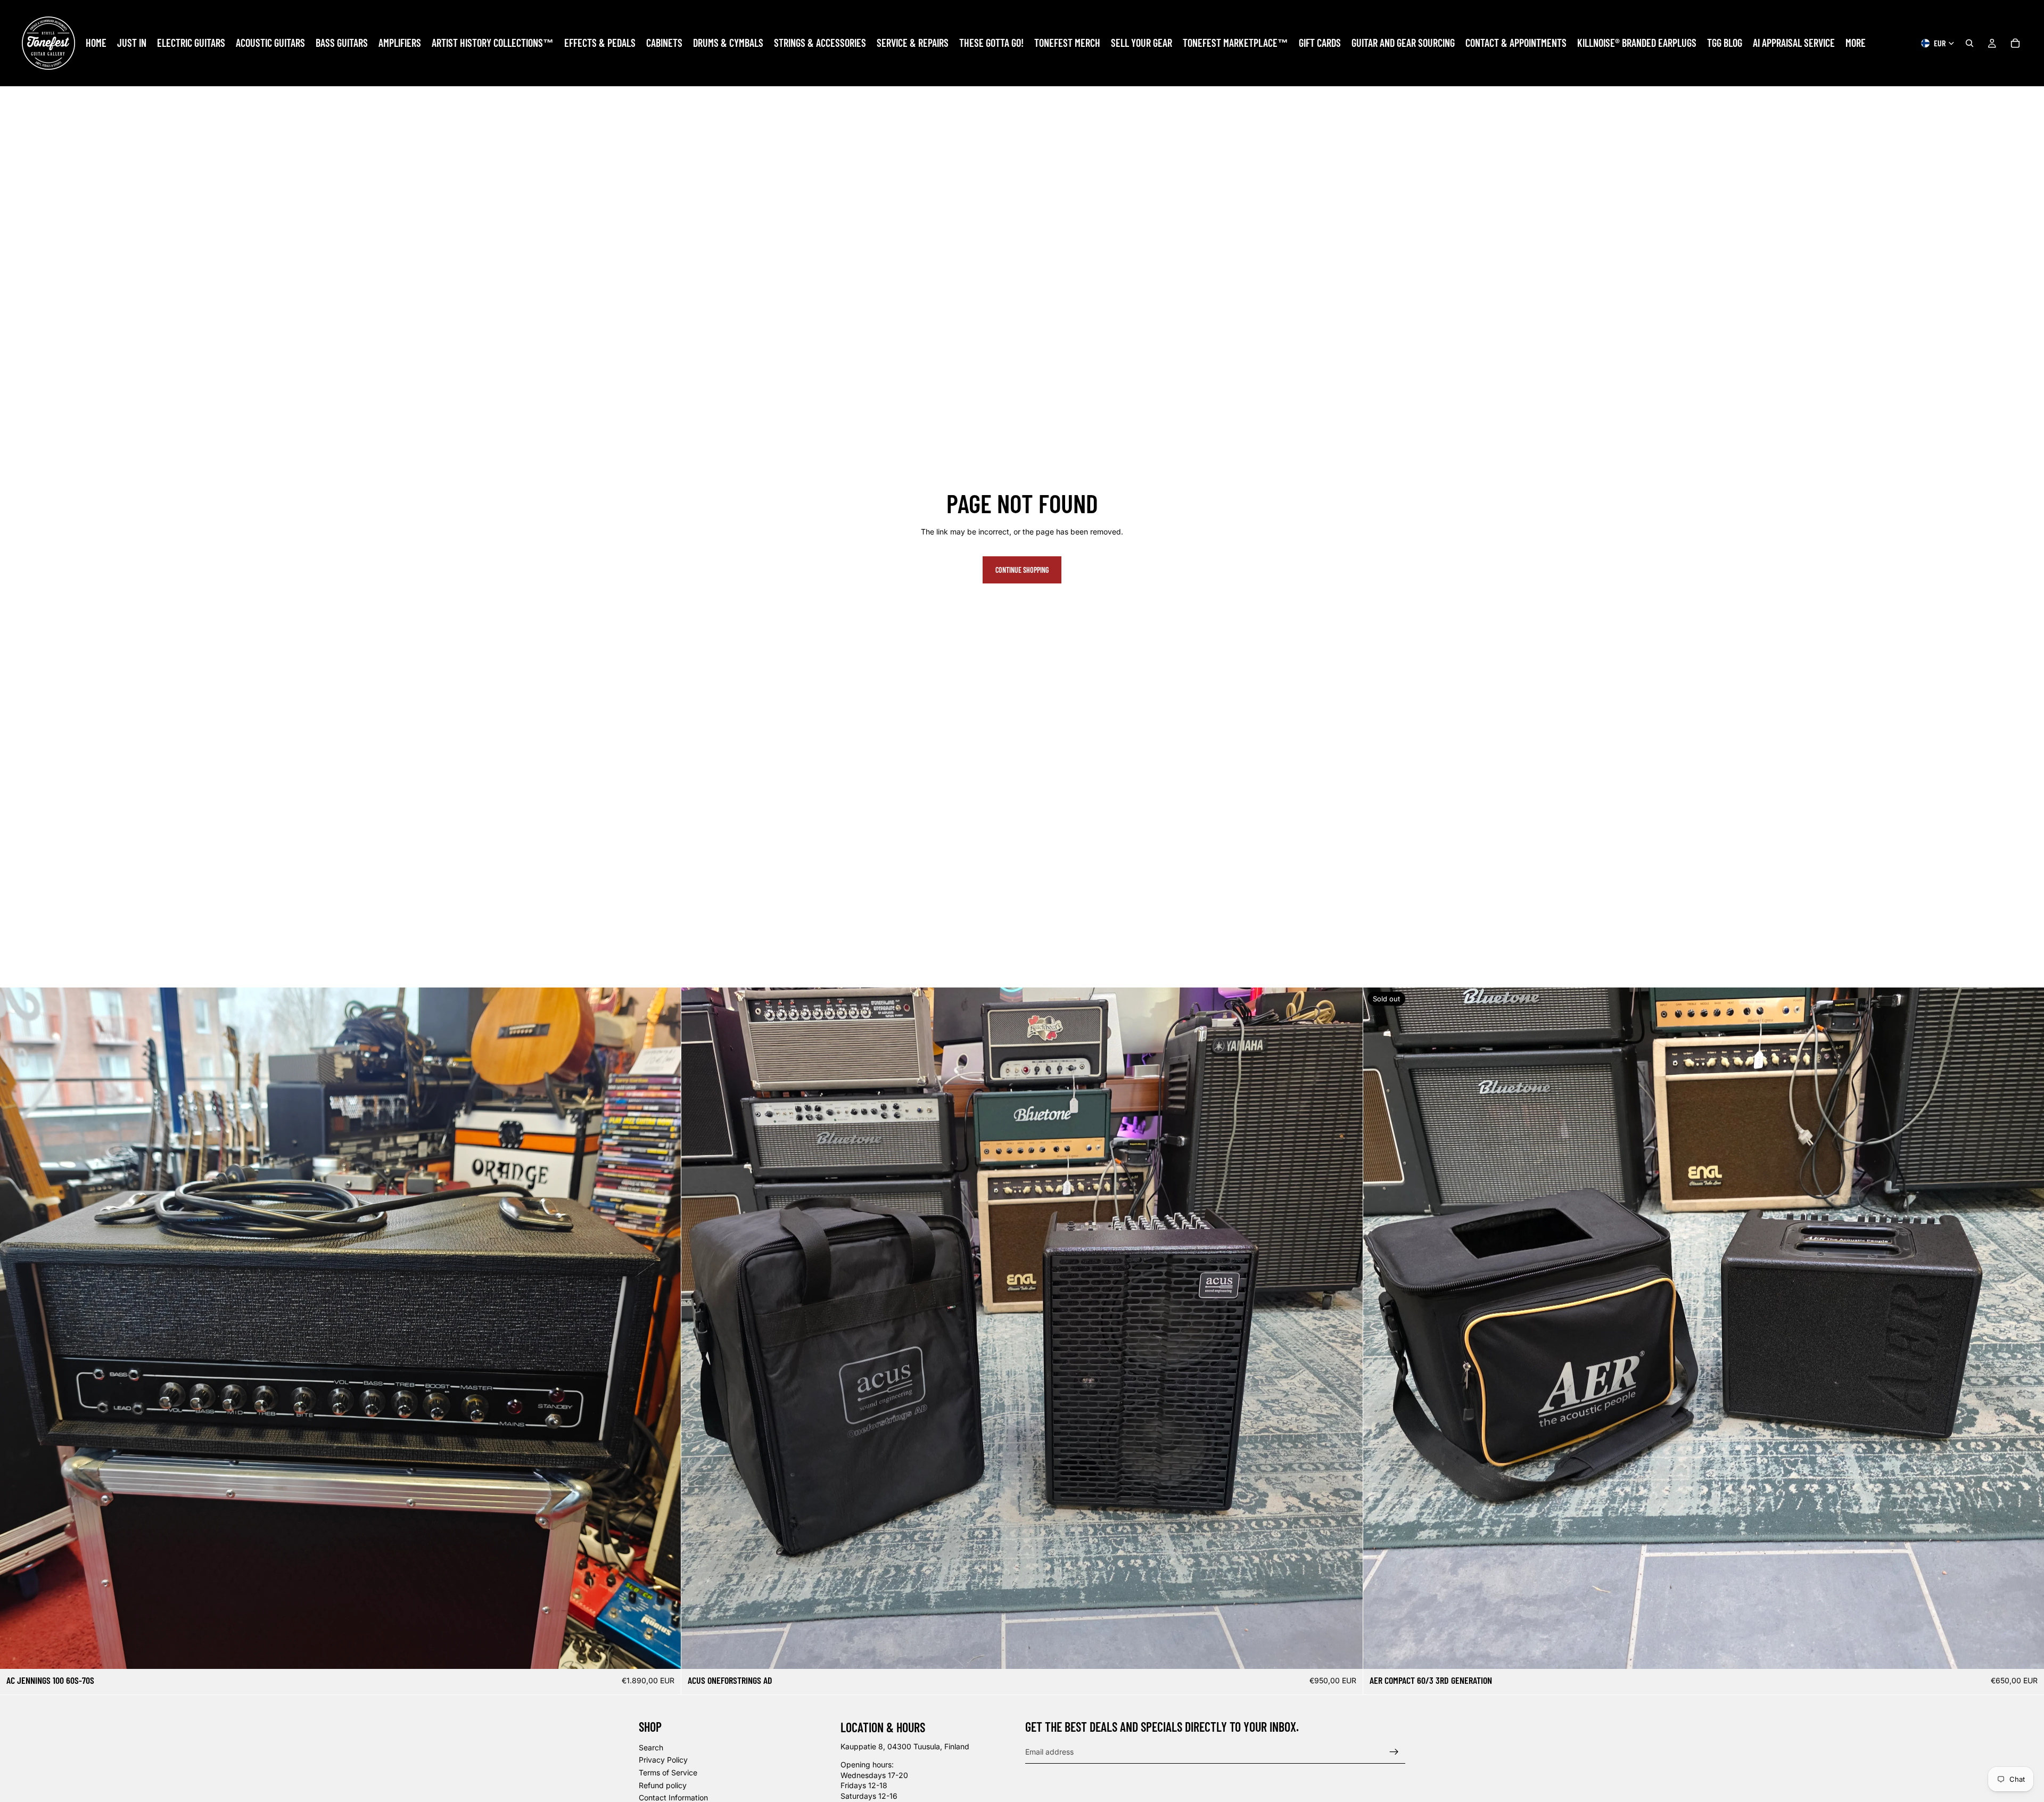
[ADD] (665, 1652)
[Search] (1969, 43)
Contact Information (673, 1797)
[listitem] (1856, 43)
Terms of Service (668, 1772)
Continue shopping (1022, 570)
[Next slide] (1347, 1328)
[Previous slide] (697, 1328)
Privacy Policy (663, 1760)
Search (651, 1747)
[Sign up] (1394, 1751)
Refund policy (663, 1785)
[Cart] (2015, 43)
